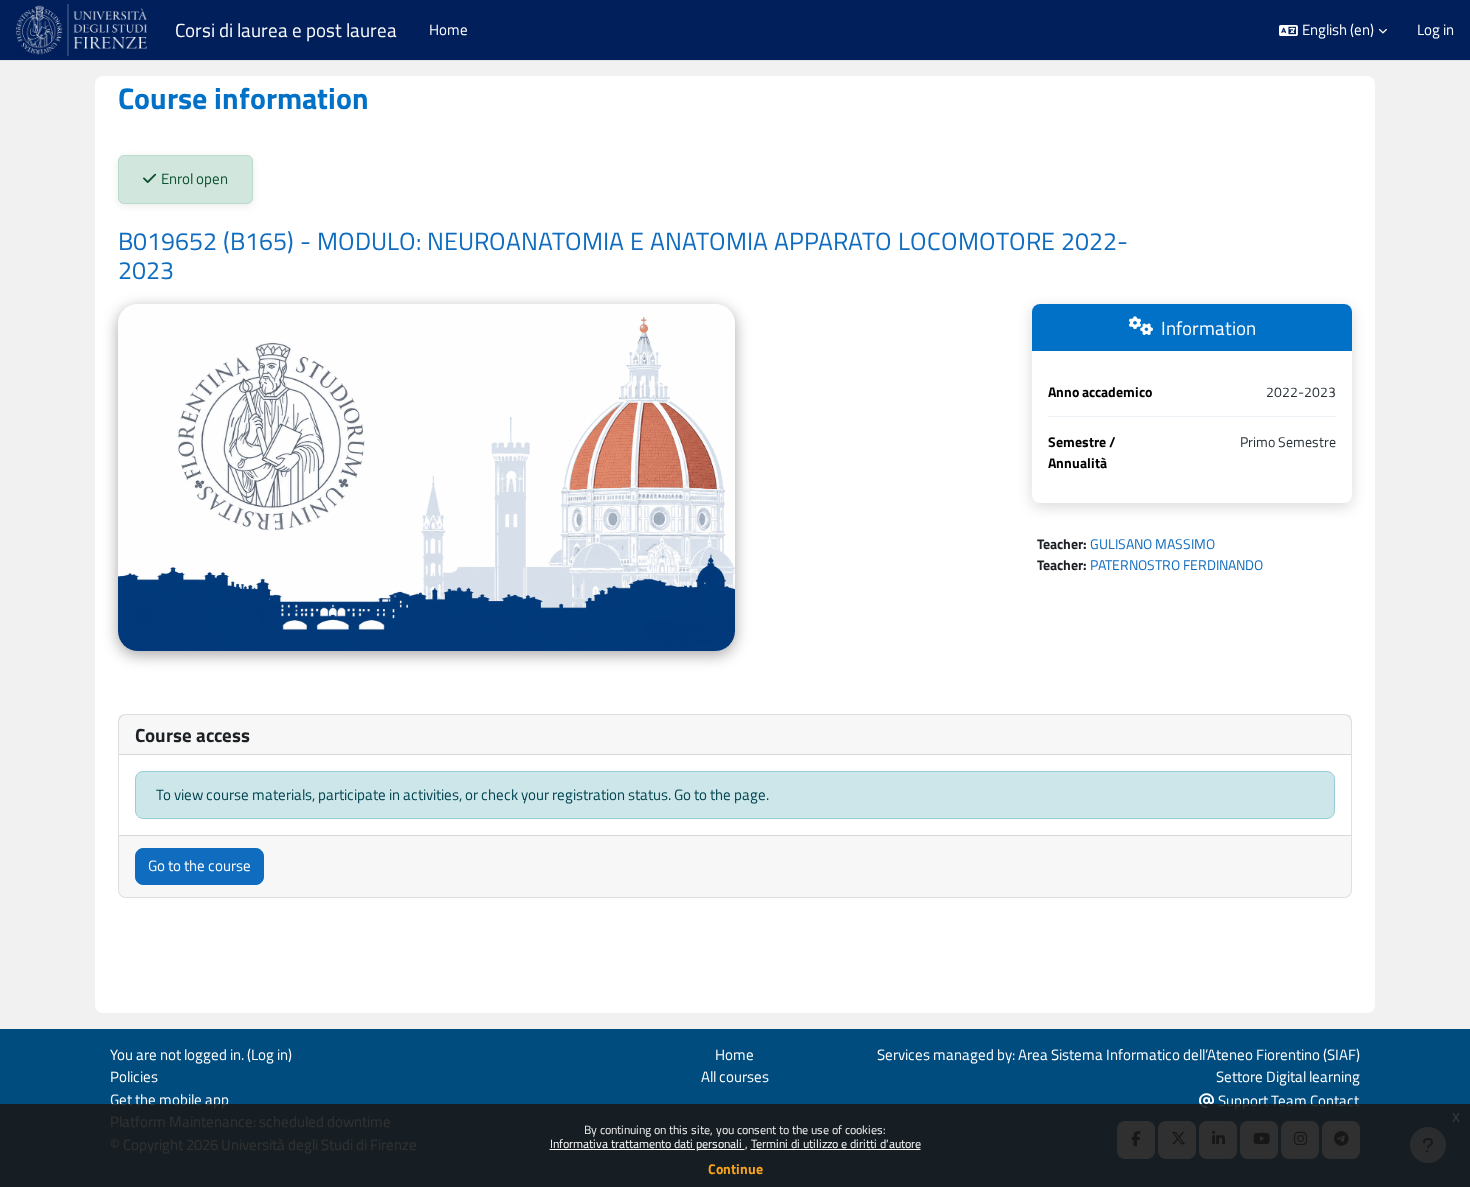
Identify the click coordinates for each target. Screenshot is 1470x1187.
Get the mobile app (169, 1099)
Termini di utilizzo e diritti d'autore (836, 1143)
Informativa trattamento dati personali (647, 1143)
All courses (735, 1076)
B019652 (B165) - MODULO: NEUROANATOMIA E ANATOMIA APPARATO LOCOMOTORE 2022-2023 (623, 256)
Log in (1435, 30)
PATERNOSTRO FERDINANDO (1176, 564)
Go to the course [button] (199, 865)
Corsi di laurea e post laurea (286, 30)
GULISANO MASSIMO (1152, 543)
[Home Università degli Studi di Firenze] (83, 30)
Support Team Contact (1287, 1100)
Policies (134, 1076)
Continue (735, 1168)
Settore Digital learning (1288, 1076)
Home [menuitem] (448, 29)
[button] (1333, 30)
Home (734, 1054)
